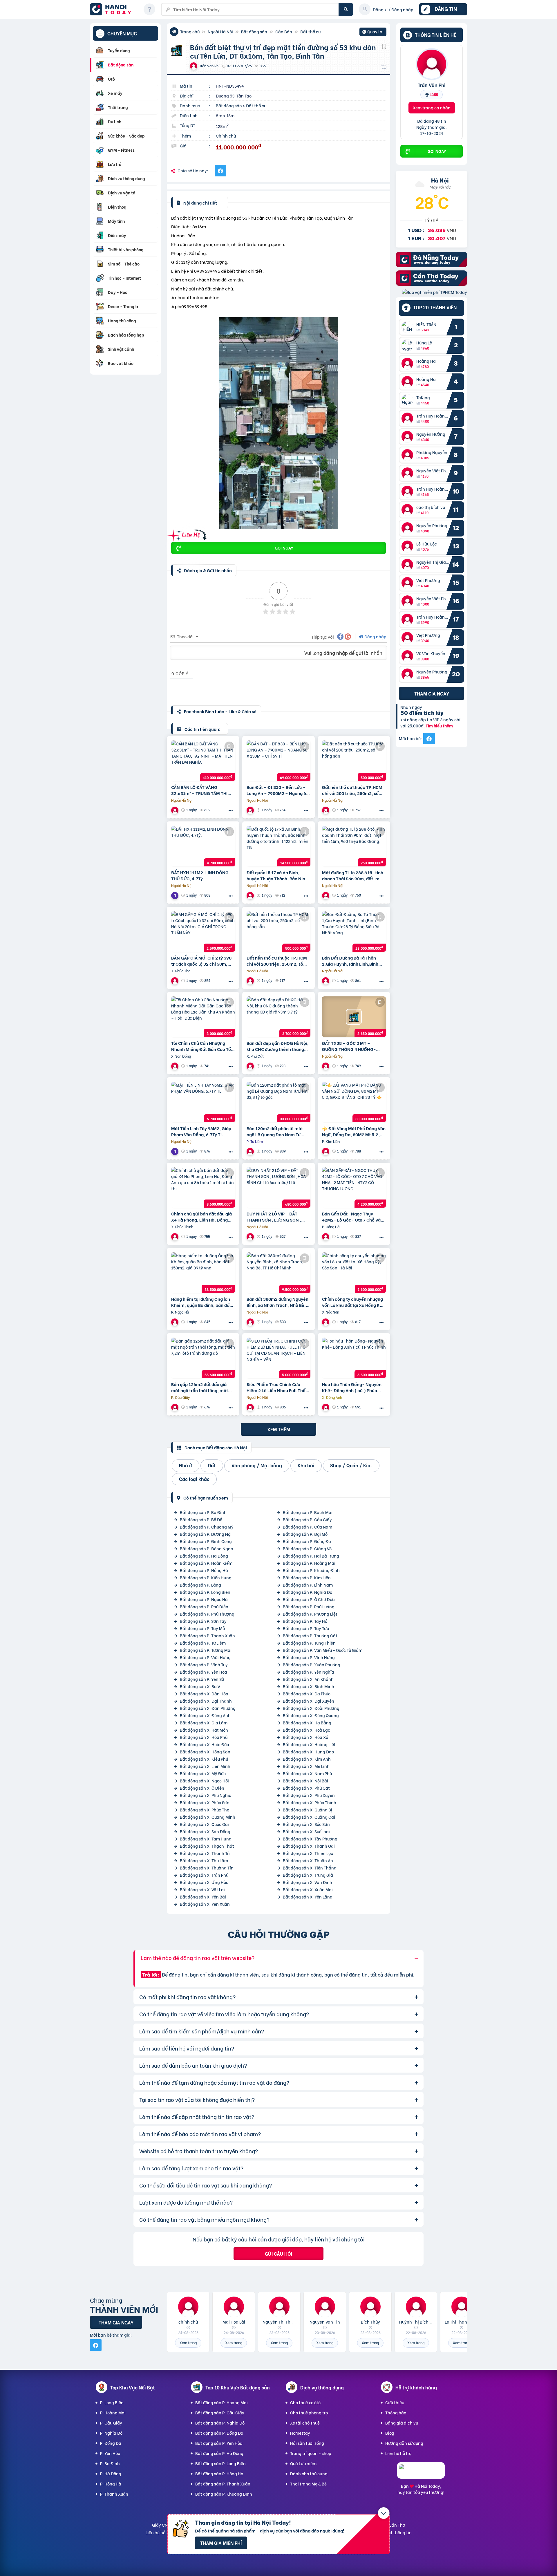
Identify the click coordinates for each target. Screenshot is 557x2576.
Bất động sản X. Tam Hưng (206, 1839)
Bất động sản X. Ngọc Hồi (204, 1781)
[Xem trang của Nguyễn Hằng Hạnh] (251, 1066)
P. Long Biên (112, 2402)
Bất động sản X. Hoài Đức (204, 1744)
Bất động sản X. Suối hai (306, 1831)
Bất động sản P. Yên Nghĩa (309, 1672)
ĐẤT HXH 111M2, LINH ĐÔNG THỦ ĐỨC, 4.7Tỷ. (200, 875)
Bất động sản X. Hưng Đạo (308, 1752)
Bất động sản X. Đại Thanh (206, 1701)
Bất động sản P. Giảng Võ (307, 1548)
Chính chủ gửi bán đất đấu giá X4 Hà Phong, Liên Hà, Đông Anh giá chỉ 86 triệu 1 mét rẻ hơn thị (201, 1217)
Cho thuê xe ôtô (305, 2402)
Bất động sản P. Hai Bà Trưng (311, 1556)
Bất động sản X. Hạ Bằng (307, 1723)
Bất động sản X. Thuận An (308, 1860)
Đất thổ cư (310, 31)
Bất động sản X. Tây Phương (310, 1839)
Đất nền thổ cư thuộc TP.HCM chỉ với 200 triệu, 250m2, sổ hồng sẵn (352, 790)
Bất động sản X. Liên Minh (205, 1766)
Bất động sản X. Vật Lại (202, 1889)
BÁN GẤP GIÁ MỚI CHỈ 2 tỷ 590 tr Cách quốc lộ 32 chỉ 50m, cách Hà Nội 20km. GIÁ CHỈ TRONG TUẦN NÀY (201, 961)
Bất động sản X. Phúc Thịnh (310, 1802)
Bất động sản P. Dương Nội (206, 1534)
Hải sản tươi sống (307, 2443)
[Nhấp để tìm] (346, 9)
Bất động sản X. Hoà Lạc (306, 1730)
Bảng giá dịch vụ (402, 2423)
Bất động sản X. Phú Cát (306, 1788)
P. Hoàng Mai (113, 2412)
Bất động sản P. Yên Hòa (204, 1672)
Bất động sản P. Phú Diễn (204, 1606)
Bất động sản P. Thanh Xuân (207, 1635)
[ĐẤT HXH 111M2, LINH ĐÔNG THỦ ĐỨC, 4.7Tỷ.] (203, 846)
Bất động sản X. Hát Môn (204, 1730)
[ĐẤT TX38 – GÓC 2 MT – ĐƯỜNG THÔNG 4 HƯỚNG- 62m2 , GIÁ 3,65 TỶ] (354, 1017)
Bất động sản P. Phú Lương (309, 1606)
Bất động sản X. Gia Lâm (204, 1723)
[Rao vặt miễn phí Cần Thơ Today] (432, 284)
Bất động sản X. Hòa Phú (204, 1737)
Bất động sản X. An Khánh (308, 1679)
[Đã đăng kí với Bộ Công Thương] (421, 2473)
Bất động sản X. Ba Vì (201, 1686)
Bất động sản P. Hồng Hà (204, 1570)
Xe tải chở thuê (305, 2423)
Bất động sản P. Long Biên (205, 1592)
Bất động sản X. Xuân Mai (308, 1889)
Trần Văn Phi (432, 85)
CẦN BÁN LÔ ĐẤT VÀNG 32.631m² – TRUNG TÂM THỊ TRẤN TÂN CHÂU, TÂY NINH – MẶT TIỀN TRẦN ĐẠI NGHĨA (200, 790)
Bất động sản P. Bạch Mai (308, 1512)
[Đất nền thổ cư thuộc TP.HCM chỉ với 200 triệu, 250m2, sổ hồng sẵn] (354, 761)
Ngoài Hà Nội (220, 31)
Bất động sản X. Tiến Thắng (310, 1868)
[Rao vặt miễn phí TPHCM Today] (435, 292)
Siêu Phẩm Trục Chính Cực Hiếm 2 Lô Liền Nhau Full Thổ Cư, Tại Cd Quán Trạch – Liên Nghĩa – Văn (276, 1387)
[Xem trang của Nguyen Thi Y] (176, 810)
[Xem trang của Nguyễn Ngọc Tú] (326, 1407)
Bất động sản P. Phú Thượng (207, 1614)
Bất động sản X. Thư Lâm (204, 1860)
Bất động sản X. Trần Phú (204, 1875)
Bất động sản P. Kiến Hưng (206, 1577)
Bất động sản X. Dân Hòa (204, 1693)
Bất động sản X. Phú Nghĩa (206, 1795)
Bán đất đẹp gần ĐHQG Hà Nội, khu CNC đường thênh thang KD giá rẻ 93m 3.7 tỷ (278, 1046)
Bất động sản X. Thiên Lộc (308, 1853)
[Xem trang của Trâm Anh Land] (326, 810)
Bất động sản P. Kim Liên (307, 1577)
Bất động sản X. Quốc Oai (204, 1824)
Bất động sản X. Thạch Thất (207, 1846)
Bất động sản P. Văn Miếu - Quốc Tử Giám (323, 1650)
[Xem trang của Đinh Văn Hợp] (251, 1151)
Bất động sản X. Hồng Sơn (205, 1752)
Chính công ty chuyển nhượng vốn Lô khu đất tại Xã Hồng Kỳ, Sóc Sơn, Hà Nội (353, 1302)
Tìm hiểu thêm (439, 726)
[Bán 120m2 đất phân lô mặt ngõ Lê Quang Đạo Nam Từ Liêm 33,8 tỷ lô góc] (278, 1102)
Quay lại (373, 32)
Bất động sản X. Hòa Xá (306, 1737)
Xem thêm (279, 1429)
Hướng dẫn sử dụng (404, 2443)
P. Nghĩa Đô (111, 2433)
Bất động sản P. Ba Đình (203, 1512)
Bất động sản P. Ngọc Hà (204, 1599)
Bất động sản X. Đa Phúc (307, 1693)
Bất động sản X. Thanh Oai (309, 1846)
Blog (390, 2433)
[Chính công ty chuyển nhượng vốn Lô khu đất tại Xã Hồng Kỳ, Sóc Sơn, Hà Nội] (354, 1273)
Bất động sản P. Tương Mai (206, 1650)
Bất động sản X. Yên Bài (203, 1897)
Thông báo (396, 2412)
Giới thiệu (395, 2402)
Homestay (300, 2433)
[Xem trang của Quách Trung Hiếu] (251, 810)
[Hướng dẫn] (149, 9)
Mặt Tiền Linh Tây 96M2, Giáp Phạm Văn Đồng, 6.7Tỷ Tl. (201, 1131)
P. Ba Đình (110, 2463)
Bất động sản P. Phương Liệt (310, 1614)
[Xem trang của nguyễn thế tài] (251, 1407)
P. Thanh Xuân (114, 2494)
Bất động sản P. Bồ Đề (201, 1519)
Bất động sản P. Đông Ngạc (206, 1548)
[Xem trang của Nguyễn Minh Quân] (176, 895)
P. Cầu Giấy (111, 2423)
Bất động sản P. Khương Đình (311, 1570)
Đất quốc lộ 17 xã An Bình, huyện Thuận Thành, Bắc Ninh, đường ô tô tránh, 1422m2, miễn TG (278, 875)
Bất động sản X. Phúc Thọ (205, 1810)
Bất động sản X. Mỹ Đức (203, 1773)
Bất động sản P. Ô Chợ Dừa (309, 1599)
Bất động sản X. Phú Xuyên (309, 1795)
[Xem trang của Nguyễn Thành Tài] (326, 981)
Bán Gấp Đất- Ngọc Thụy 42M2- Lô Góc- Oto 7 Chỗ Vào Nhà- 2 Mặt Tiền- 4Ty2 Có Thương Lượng (353, 1217)
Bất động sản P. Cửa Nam (308, 1527)
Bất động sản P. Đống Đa (307, 1541)
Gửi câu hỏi (278, 2253)
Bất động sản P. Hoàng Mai (309, 1563)
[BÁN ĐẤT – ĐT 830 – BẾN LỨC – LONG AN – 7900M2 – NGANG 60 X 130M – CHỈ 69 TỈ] (278, 761)
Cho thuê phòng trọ (309, 2412)
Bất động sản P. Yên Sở (202, 1679)
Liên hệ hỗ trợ (398, 2453)
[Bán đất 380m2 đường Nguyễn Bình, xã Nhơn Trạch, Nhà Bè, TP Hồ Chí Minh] (278, 1273)
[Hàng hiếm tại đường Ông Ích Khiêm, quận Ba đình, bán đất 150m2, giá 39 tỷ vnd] (203, 1273)
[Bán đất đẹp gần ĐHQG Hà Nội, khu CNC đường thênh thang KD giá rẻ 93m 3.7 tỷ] (278, 1017)
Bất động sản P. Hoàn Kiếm (206, 1563)
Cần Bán (284, 31)
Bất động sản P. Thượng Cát (310, 1635)
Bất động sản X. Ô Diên (202, 1788)
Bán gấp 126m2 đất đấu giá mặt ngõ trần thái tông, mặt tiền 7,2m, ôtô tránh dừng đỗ (200, 1387)
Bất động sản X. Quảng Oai (309, 1817)
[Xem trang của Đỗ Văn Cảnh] (251, 895)
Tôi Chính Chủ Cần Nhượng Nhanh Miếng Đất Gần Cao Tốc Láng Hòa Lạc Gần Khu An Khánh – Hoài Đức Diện (202, 1046)
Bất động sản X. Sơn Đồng (205, 1831)
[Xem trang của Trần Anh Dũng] (251, 981)
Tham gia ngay (432, 693)
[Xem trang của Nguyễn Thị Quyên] (176, 1322)
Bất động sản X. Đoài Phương (311, 1708)
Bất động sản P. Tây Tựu (306, 1628)
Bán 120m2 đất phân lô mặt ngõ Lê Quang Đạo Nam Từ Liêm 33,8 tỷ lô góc (275, 1131)
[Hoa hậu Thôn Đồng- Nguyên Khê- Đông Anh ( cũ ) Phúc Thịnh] (354, 1358)
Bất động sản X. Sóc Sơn (306, 1824)
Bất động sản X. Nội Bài (305, 1781)
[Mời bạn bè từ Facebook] (429, 738)
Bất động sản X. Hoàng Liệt (309, 1744)
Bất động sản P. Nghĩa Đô (308, 1592)
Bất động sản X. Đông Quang (311, 1715)
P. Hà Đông (111, 2473)
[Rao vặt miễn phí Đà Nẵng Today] (432, 265)
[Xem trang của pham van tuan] (176, 981)
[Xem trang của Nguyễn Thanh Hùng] (176, 1236)
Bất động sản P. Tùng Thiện (309, 1643)
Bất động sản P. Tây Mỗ (202, 1628)
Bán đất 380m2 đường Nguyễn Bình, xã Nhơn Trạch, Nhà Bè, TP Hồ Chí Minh (277, 1302)
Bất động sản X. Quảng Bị (308, 1810)
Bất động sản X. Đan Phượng (208, 1708)
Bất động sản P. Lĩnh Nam (308, 1585)
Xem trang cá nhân (432, 108)
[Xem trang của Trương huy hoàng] (326, 1236)
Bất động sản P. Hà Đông (204, 1556)
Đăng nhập (375, 636)
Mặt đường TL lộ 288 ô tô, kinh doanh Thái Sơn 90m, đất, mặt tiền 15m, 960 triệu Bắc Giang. (353, 875)
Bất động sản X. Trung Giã (308, 1875)
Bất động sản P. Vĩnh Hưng (309, 1657)
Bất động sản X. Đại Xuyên (309, 1701)
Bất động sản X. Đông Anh (205, 1715)
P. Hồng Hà (111, 2484)
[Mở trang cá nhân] (409, 327)
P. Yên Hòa (110, 2453)
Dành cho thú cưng (309, 2473)
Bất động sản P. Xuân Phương (312, 1664)
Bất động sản (254, 31)
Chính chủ (226, 136)
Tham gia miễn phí (221, 2543)
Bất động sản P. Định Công (206, 1541)
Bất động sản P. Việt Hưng (205, 1657)
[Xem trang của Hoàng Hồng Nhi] (251, 1236)
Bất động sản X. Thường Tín (207, 1868)
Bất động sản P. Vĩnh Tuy (204, 1664)
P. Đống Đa (111, 2443)
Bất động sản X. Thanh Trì (205, 1853)
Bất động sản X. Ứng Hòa (204, 1882)
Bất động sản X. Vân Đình (308, 1882)
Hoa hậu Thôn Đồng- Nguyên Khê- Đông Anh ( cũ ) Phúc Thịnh (352, 1387)
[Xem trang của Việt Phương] (326, 1151)
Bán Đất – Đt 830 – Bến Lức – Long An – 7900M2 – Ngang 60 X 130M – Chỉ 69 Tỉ (278, 790)
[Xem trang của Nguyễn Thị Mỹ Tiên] (326, 1066)
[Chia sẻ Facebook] (220, 171)
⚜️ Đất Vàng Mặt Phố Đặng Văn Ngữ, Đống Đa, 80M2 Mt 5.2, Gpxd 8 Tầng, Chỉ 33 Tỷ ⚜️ (354, 1131)
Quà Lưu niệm (303, 2463)
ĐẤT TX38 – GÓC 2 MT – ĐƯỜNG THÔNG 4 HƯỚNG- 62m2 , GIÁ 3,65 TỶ (349, 1046)
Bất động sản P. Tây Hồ (305, 1621)
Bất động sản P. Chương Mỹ (207, 1527)
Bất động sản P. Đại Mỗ (305, 1534)
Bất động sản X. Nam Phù (307, 1773)
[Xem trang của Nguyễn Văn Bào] (326, 1322)
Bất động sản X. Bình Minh (309, 1686)
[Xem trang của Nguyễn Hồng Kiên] (176, 1066)
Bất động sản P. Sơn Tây (203, 1621)
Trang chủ (190, 31)
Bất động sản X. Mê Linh (306, 1766)
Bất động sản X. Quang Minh (208, 1817)
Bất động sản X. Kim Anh (307, 1759)
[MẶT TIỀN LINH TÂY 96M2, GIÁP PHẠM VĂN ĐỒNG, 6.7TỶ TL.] (203, 1102)
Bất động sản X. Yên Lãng (308, 1897)
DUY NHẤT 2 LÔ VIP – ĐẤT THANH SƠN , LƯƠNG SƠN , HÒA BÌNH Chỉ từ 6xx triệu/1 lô (277, 1217)
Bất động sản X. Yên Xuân (205, 1904)
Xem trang (188, 2343)
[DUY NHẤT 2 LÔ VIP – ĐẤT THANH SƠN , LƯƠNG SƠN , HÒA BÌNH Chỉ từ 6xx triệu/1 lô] (278, 1187)
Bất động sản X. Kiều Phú (204, 1759)
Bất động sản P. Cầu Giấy (307, 1519)
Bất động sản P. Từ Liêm (203, 1643)
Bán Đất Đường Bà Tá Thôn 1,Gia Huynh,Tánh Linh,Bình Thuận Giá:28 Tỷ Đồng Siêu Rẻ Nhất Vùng (352, 961)
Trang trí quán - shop (311, 2453)
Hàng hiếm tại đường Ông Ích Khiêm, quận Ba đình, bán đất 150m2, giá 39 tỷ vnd (201, 1302)
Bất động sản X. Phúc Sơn (205, 1802)
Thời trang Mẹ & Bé (308, 2484)
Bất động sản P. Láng (200, 1585)
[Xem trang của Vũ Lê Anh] (326, 895)
